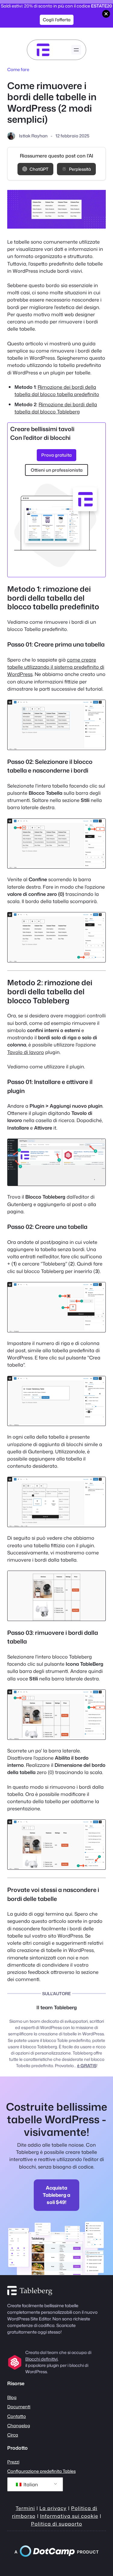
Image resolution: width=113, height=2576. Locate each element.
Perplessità (80, 169)
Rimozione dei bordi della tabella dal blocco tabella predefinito (57, 390)
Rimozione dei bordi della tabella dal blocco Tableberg (56, 408)
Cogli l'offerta (57, 20)
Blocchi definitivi (41, 2359)
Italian (30, 2484)
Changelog (19, 2426)
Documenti (19, 2407)
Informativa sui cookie (69, 2516)
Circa (13, 2435)
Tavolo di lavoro (26, 1052)
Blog (12, 2397)
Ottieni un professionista (57, 470)
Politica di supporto (57, 2524)
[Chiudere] (106, 14)
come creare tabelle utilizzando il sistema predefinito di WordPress (56, 667)
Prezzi (13, 2462)
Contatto (17, 2416)
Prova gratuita (56, 455)
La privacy (53, 2508)
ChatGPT (39, 169)
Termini (25, 2508)
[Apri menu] (76, 50)
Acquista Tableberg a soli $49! (56, 2195)
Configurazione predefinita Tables (41, 2471)
